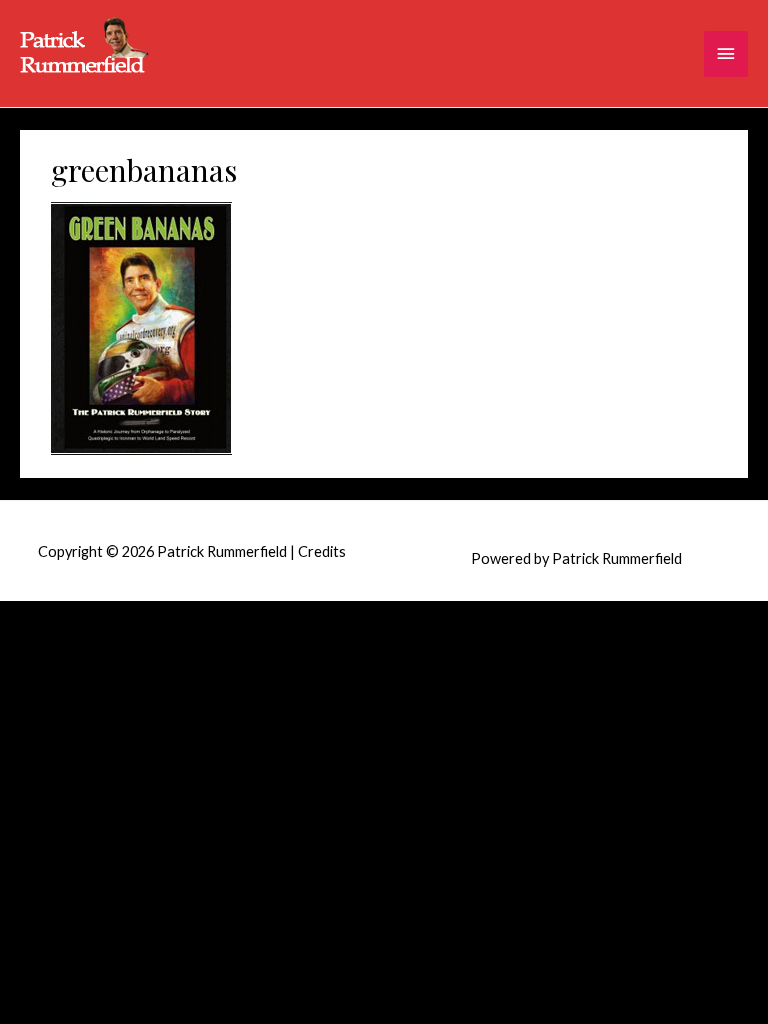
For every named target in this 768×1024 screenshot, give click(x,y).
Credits (322, 551)
